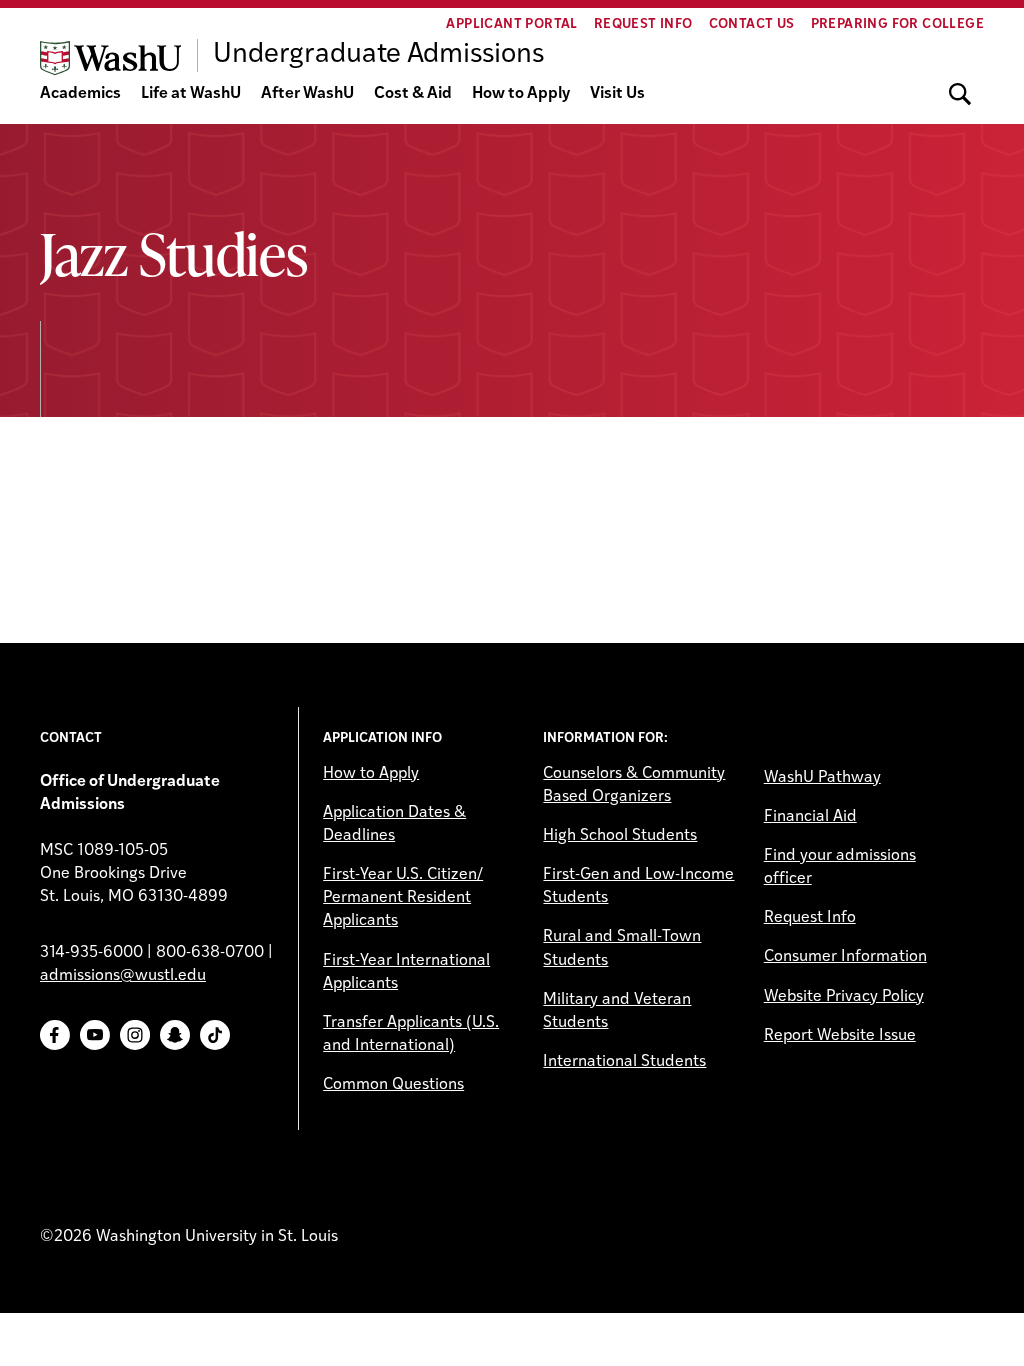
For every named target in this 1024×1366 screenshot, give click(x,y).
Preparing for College (897, 24)
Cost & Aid (413, 94)
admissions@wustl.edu (123, 976)
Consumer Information (845, 957)
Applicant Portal (511, 24)
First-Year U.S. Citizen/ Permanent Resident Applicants (403, 898)
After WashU (307, 94)
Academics (80, 94)
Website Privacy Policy (844, 997)
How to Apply (521, 94)
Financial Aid (810, 817)
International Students (624, 1062)
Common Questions (393, 1085)
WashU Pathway (822, 778)
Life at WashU (191, 94)
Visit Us (617, 94)
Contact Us (752, 24)
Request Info (643, 24)
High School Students (620, 836)
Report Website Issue (840, 1036)
